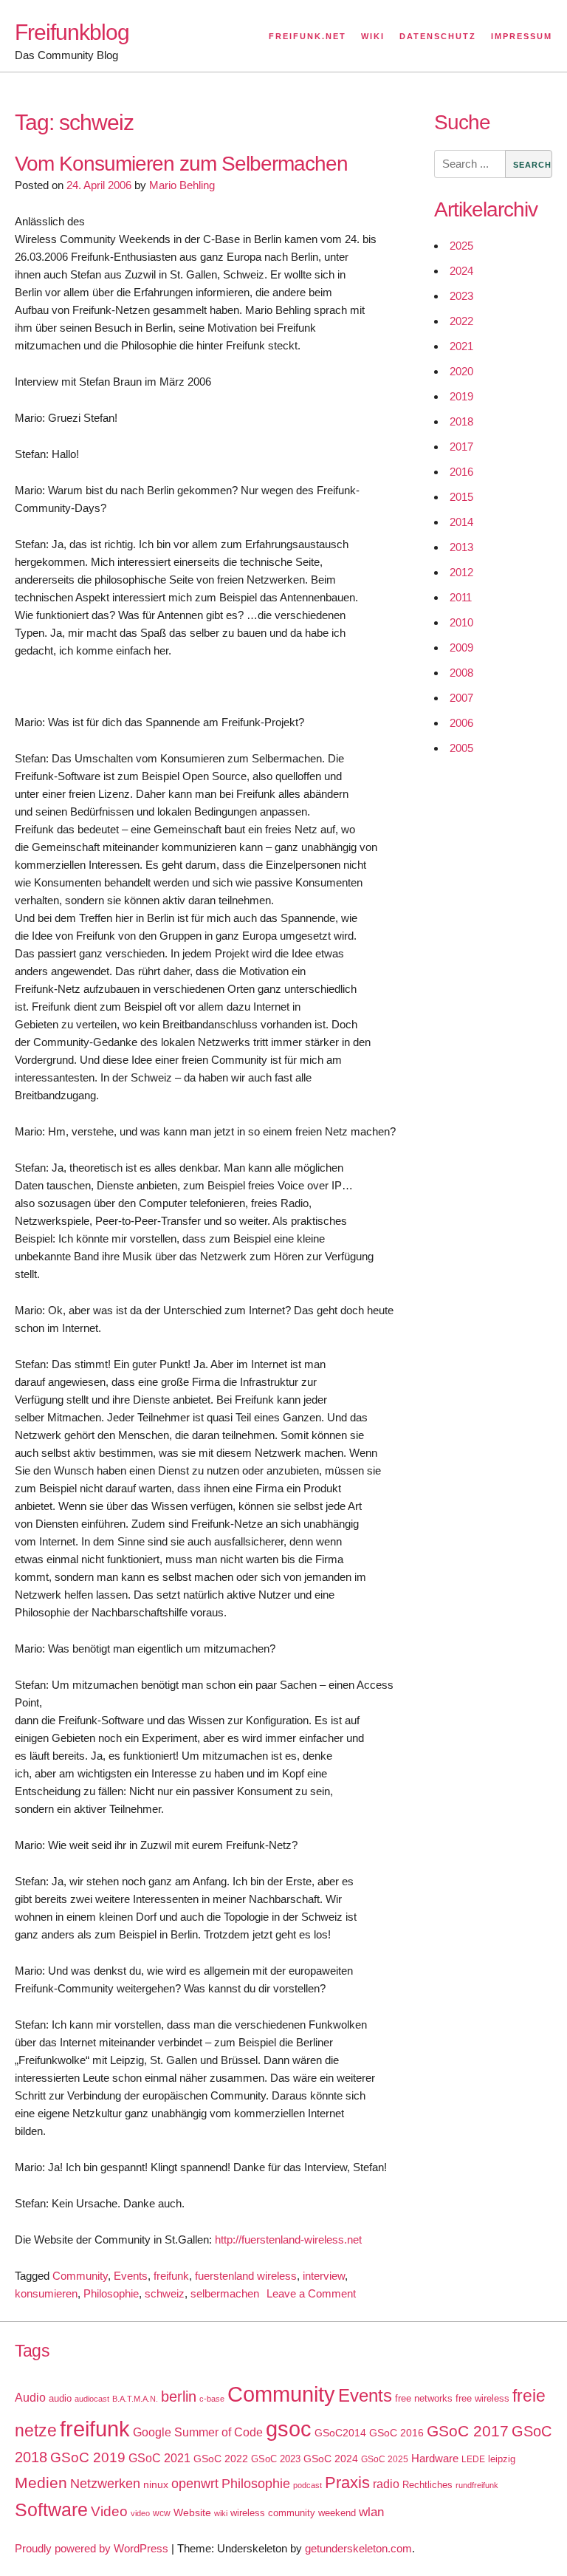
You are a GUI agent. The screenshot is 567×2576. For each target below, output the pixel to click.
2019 (461, 396)
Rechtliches (427, 2485)
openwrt (195, 2484)
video (140, 2513)
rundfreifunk (477, 2485)
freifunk (171, 2276)
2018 (461, 421)
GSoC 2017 (468, 2431)
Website (192, 2512)
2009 (461, 648)
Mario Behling (182, 185)
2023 (461, 296)
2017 (461, 447)
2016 (461, 472)
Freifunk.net (307, 36)
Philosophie (111, 2293)
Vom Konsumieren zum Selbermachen (181, 164)
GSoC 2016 (396, 2433)
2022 (461, 321)
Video (109, 2511)
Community (80, 2276)
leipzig (502, 2459)
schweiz (165, 2293)
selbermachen (225, 2293)
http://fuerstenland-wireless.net (288, 2240)
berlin (179, 2396)
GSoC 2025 (385, 2459)
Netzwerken (105, 2484)
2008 (461, 673)
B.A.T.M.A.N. (135, 2399)
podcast (307, 2485)
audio (60, 2398)
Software (51, 2510)
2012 (461, 572)
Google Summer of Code (198, 2432)
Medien (41, 2483)
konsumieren (46, 2293)
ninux (156, 2484)
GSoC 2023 (276, 2459)
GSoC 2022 (221, 2459)
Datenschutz (438, 36)
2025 (461, 246)
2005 (461, 748)
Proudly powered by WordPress (92, 2548)
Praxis (347, 2483)
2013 (461, 547)
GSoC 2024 (331, 2459)
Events (131, 2276)
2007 (461, 698)
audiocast (92, 2399)
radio (386, 2484)
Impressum (522, 36)
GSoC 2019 (88, 2457)
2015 (461, 497)
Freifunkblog (72, 32)
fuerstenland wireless (246, 2276)
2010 (461, 622)
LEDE (473, 2459)
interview (324, 2276)
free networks (424, 2398)
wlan (371, 2512)
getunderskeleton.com (358, 2548)
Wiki (373, 36)
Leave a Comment (311, 2293)
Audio (30, 2398)
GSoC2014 (340, 2433)
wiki (221, 2513)
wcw (162, 2513)
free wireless (482, 2398)
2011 (461, 597)
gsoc (289, 2429)
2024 (461, 271)
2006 (461, 723)
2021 (461, 346)
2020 (461, 371)
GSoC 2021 (159, 2458)
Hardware (435, 2459)
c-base (212, 2399)
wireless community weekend (293, 2513)
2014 (461, 522)
